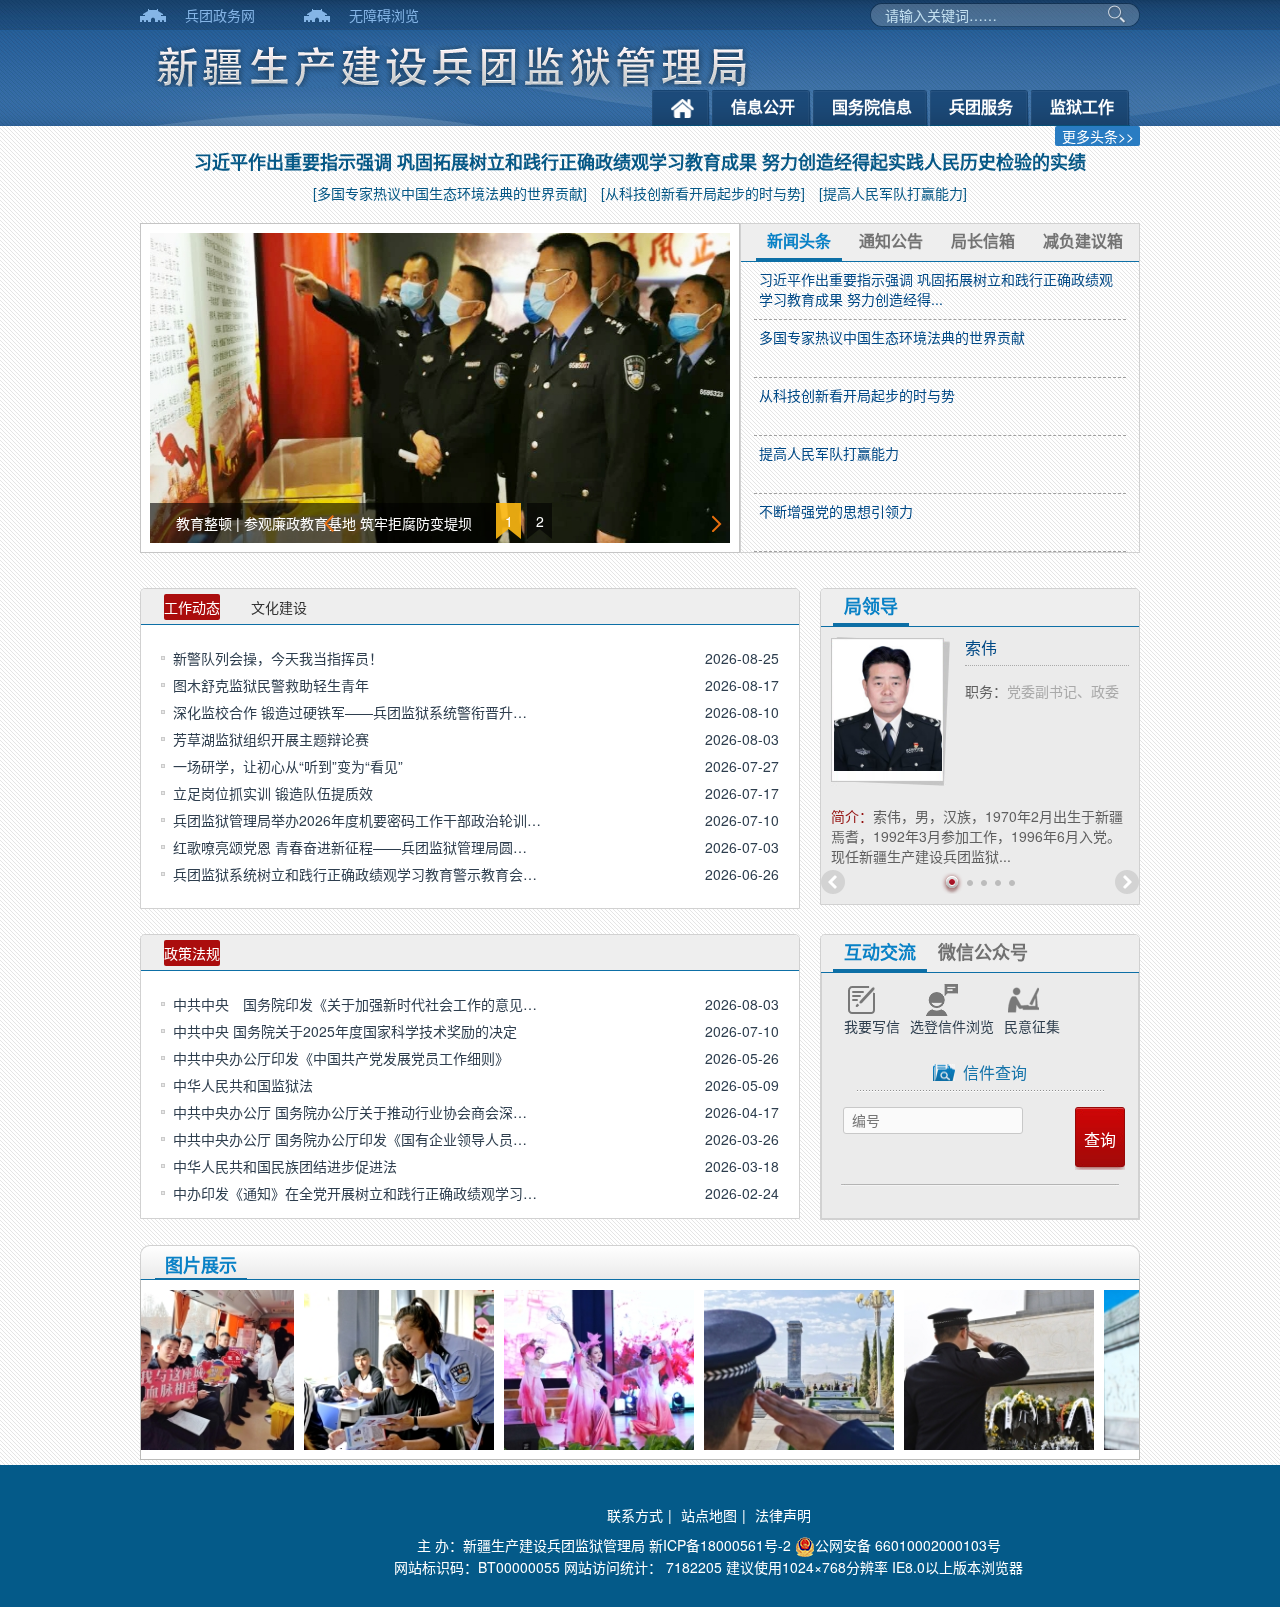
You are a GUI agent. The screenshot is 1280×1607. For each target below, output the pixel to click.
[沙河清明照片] (1059, 1367)
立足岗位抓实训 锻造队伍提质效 (273, 793)
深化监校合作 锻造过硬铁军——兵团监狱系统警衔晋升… (350, 712)
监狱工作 (1082, 106)
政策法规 (192, 953)
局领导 (871, 606)
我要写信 (872, 1026)
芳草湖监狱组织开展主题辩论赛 (271, 739)
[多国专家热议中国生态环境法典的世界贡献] (450, 193)
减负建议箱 (1083, 240)
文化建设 (279, 607)
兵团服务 (981, 106)
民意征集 (1032, 1026)
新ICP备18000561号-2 (720, 1545)
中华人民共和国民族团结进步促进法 (285, 1166)
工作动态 (192, 607)
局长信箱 (983, 240)
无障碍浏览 (384, 15)
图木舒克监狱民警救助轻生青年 (271, 685)
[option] (440, 388)
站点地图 (709, 1515)
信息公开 (763, 106)
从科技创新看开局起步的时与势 (857, 395)
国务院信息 (872, 106)
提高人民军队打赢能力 (829, 453)
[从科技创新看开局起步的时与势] (703, 193)
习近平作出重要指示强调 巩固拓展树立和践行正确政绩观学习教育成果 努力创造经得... (936, 289)
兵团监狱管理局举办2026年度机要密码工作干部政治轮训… (357, 820)
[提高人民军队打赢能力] (893, 193)
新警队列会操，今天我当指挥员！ (278, 658)
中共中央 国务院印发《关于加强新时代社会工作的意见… (355, 1004)
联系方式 (635, 1515)
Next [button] (718, 523)
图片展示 (201, 1265)
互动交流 (880, 952)
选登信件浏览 (952, 1026)
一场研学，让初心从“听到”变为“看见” (288, 766)
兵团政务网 (220, 15)
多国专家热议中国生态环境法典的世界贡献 (892, 337)
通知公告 (891, 240)
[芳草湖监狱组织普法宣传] (459, 1367)
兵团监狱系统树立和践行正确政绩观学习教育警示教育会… (355, 874)
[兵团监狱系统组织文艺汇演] (659, 1367)
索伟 (981, 648)
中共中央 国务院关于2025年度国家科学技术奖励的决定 (345, 1031)
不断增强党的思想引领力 (836, 511)
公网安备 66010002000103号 (908, 1545)
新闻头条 (799, 240)
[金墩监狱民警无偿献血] (259, 1367)
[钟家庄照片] (859, 1367)
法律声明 (783, 1515)
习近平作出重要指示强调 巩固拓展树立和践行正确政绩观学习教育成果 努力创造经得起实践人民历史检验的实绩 (640, 162)
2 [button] (540, 521)
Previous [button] (330, 523)
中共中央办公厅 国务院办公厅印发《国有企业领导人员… (350, 1139)
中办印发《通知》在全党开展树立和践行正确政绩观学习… (355, 1193)
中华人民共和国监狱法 (243, 1085)
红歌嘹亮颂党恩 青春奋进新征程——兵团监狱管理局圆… (350, 847)
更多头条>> (1098, 136)
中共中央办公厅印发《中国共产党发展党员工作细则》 (341, 1058)
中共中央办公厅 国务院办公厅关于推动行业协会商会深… (350, 1112)
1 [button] (509, 521)
